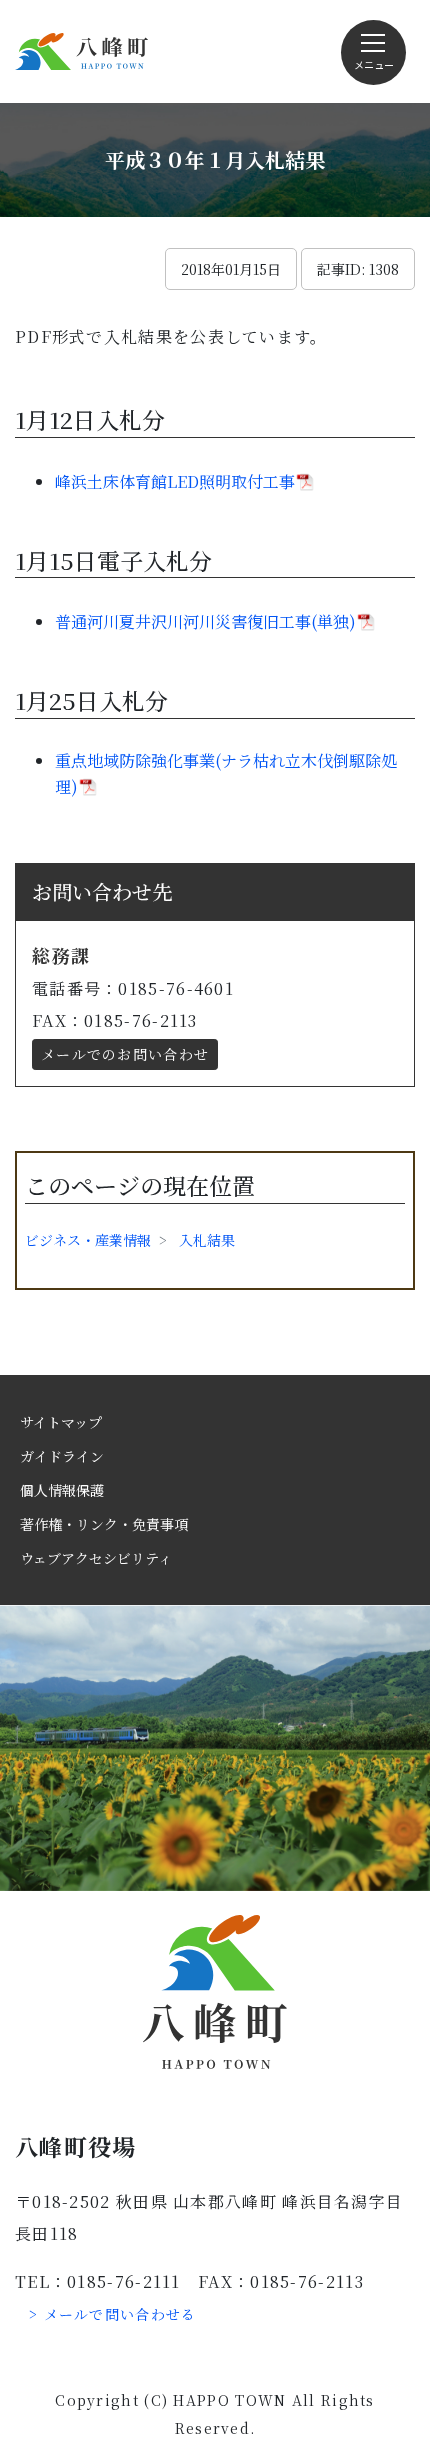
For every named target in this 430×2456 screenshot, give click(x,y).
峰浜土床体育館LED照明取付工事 (175, 481)
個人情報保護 (62, 1490)
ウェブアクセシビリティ (96, 1558)
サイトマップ (61, 1422)
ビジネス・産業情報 (88, 1240)
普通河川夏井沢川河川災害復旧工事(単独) (205, 621)
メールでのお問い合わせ (125, 1054)
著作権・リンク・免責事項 (104, 1524)
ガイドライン (62, 1456)
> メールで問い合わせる (113, 2314)
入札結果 (207, 1240)
